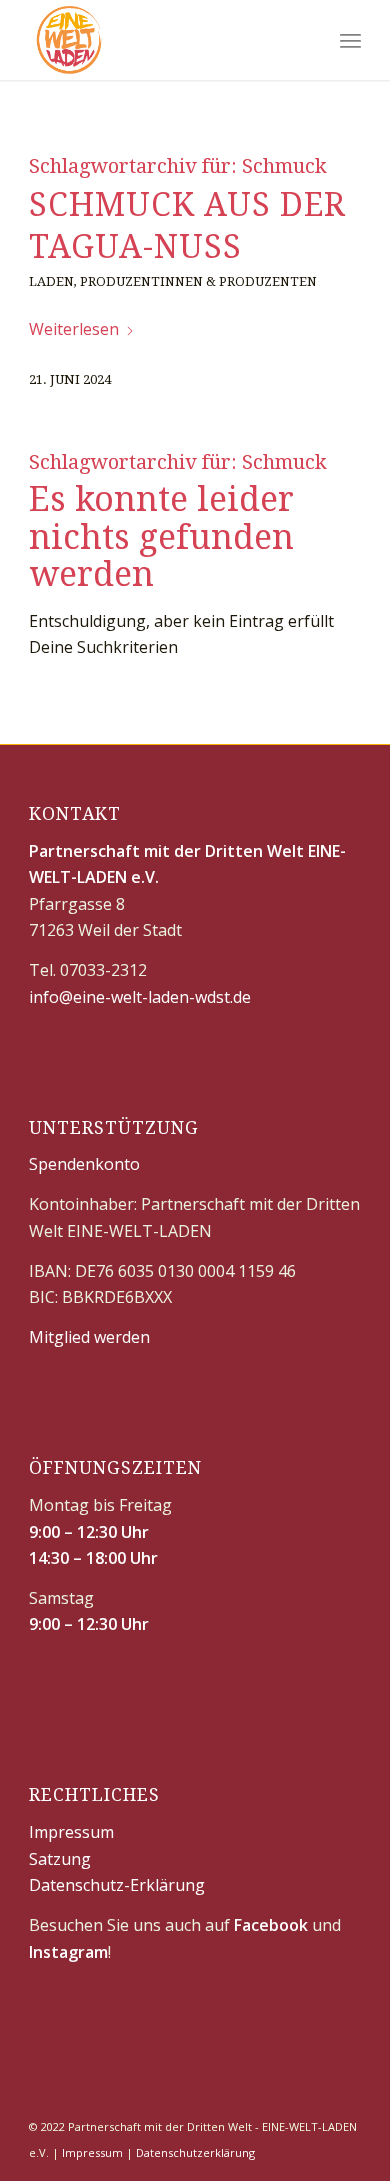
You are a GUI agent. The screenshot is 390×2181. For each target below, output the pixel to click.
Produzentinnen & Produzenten (198, 281)
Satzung (60, 1859)
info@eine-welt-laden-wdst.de (140, 997)
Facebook (271, 1925)
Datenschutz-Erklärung (117, 1885)
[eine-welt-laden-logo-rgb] (161, 40)
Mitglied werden (89, 1337)
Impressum (71, 1832)
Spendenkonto (84, 1164)
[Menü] (350, 40)
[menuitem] (350, 40)
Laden (51, 281)
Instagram (68, 1952)
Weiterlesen (74, 329)
